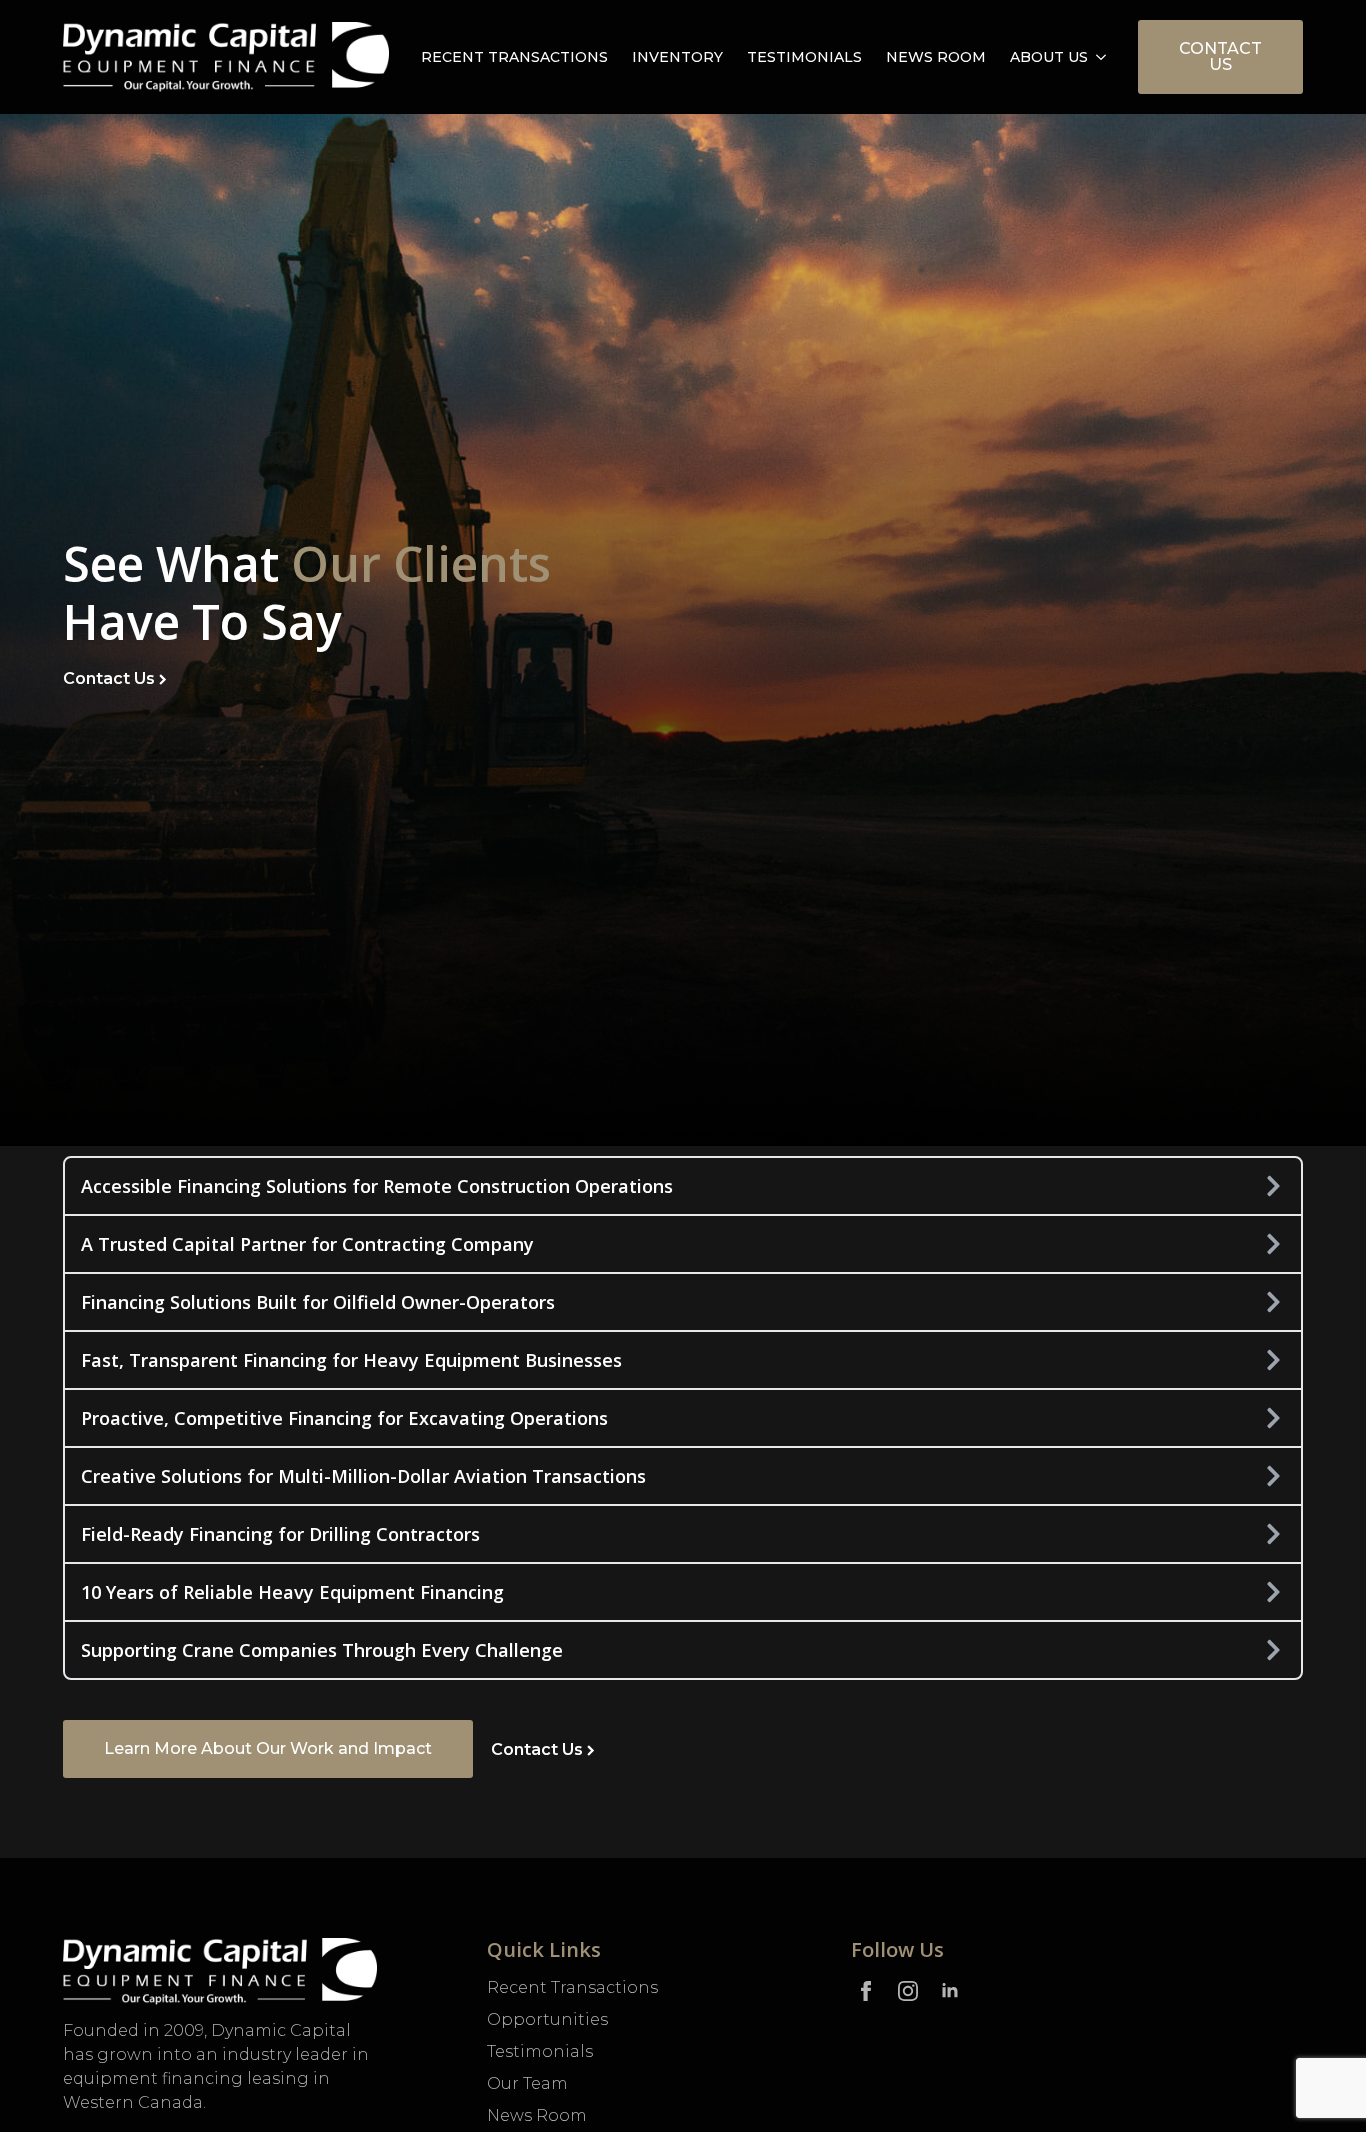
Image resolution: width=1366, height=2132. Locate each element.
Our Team (527, 2083)
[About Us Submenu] (1103, 57)
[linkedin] (950, 1991)
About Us (1049, 57)
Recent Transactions (514, 57)
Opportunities (547, 2019)
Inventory (677, 57)
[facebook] (866, 1991)
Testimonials (804, 57)
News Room (936, 57)
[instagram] (908, 1991)
